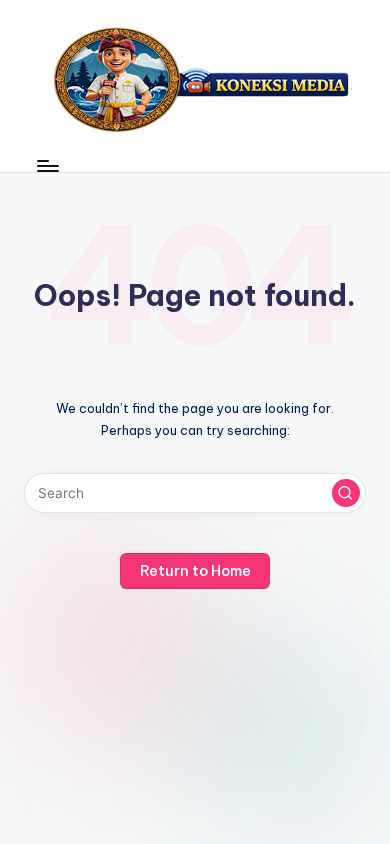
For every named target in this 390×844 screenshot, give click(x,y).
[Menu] (47, 165)
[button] (346, 493)
